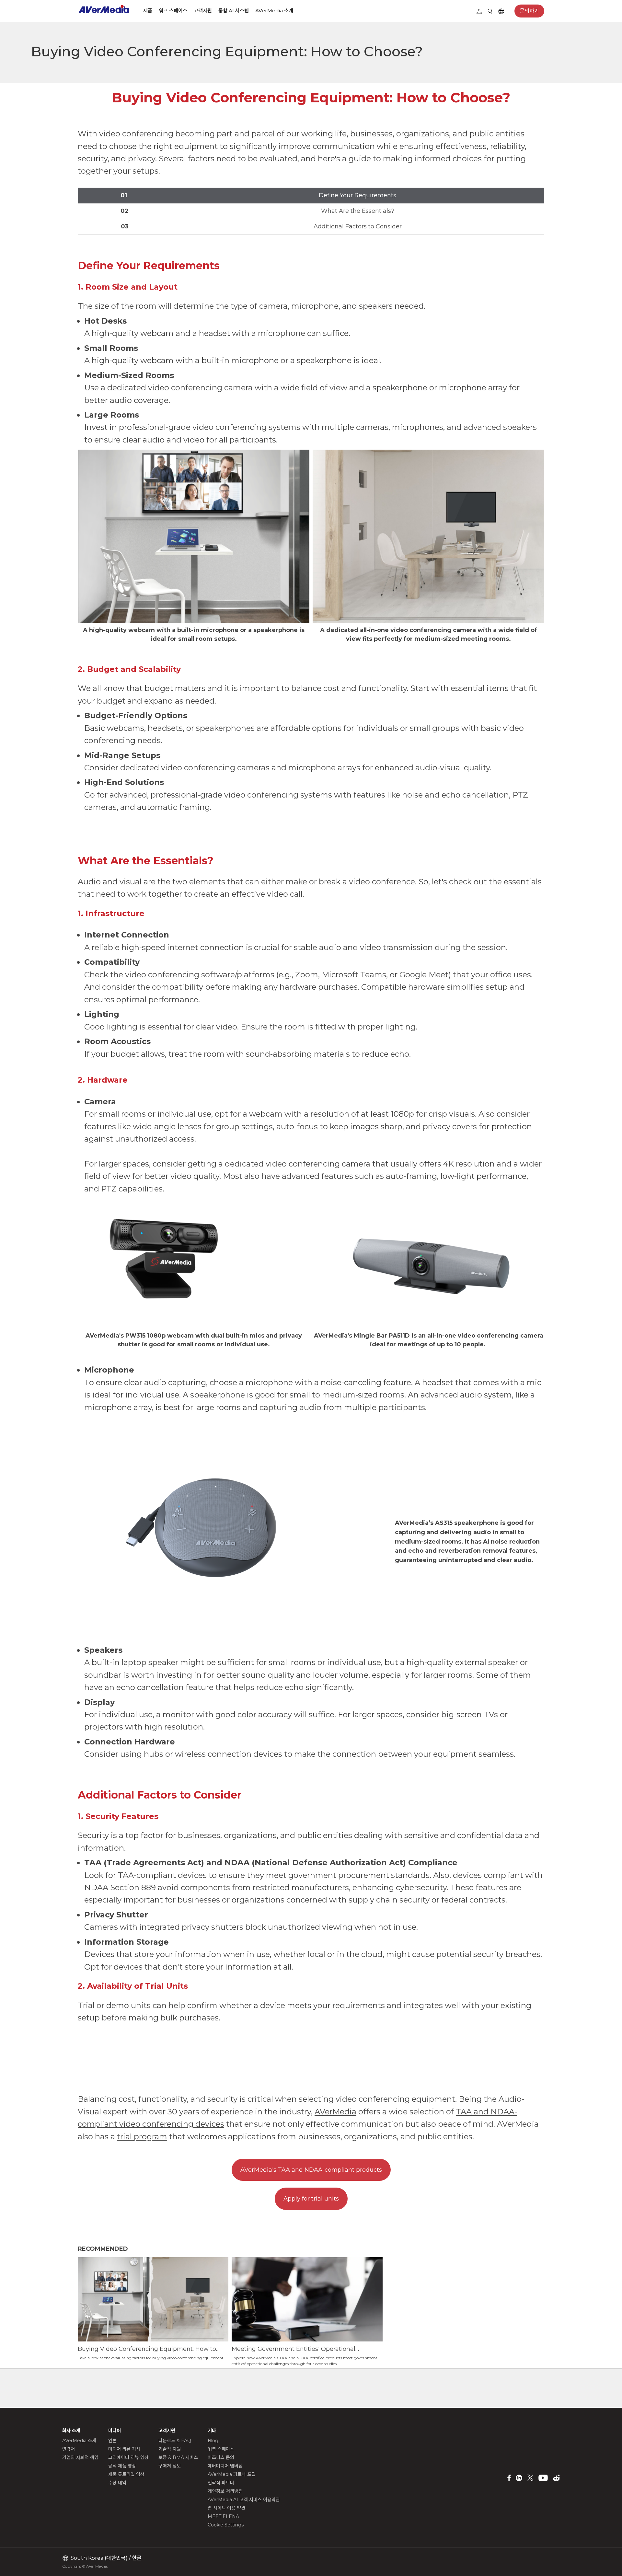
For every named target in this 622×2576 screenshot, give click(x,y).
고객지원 (203, 11)
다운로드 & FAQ (175, 2441)
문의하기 (529, 11)
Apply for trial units (311, 2199)
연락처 (69, 2449)
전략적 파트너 (221, 2483)
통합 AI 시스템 (234, 11)
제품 (148, 11)
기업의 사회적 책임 (80, 2457)
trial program (142, 2137)
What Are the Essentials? (358, 211)
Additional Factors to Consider (358, 226)
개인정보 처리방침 (225, 2491)
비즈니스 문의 (221, 2457)
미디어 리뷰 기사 (124, 2449)
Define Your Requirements (357, 195)
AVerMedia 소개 (274, 11)
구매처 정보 (170, 2466)
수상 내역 (117, 2483)
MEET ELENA (223, 2516)
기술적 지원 (170, 2449)
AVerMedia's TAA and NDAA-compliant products (311, 2170)
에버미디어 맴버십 (225, 2466)
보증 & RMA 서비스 (178, 2457)
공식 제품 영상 (122, 2466)
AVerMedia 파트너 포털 (232, 2474)
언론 (112, 2441)
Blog (213, 2441)
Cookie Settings (226, 2525)
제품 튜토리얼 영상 (126, 2474)
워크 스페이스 (173, 11)
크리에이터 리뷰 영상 (128, 2457)
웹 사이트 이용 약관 (226, 2508)
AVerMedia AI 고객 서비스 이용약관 (244, 2500)
